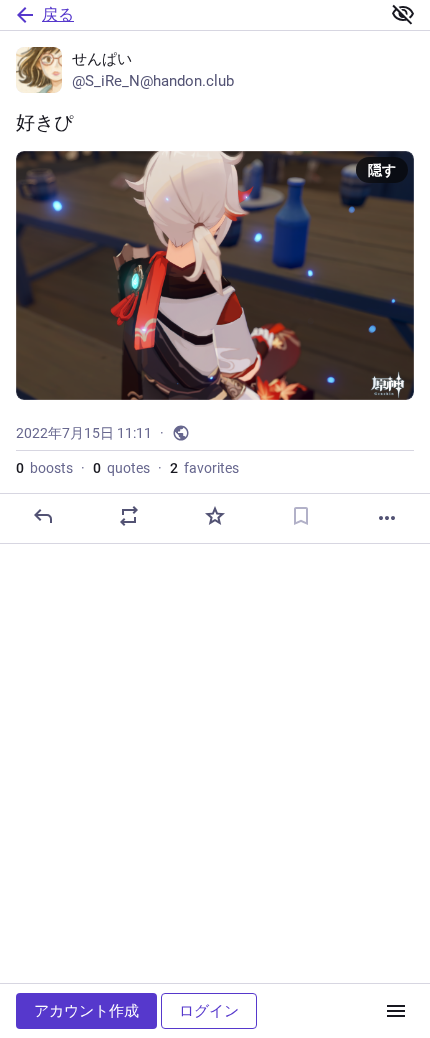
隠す (382, 170)
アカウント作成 (86, 1011)
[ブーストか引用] (129, 516)
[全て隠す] (403, 14)
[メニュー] (396, 1011)
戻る (58, 14)
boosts (44, 468)
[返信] (43, 516)
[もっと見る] (387, 518)
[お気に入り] (215, 516)
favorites (204, 468)
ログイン (209, 1011)
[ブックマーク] (301, 516)
